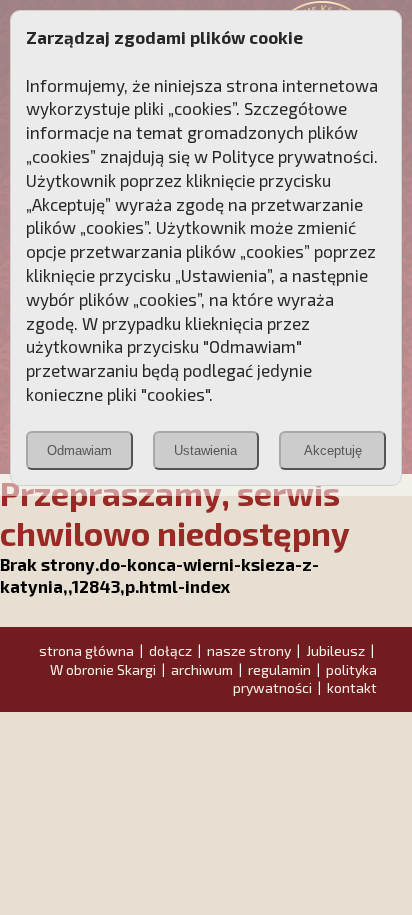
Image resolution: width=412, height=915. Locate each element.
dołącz (170, 650)
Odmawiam (79, 450)
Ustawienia (205, 450)
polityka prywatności (305, 678)
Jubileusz (335, 650)
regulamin (279, 669)
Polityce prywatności (293, 156)
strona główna (86, 650)
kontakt (352, 687)
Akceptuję (333, 450)
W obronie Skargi (103, 669)
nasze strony (249, 650)
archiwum (202, 669)
